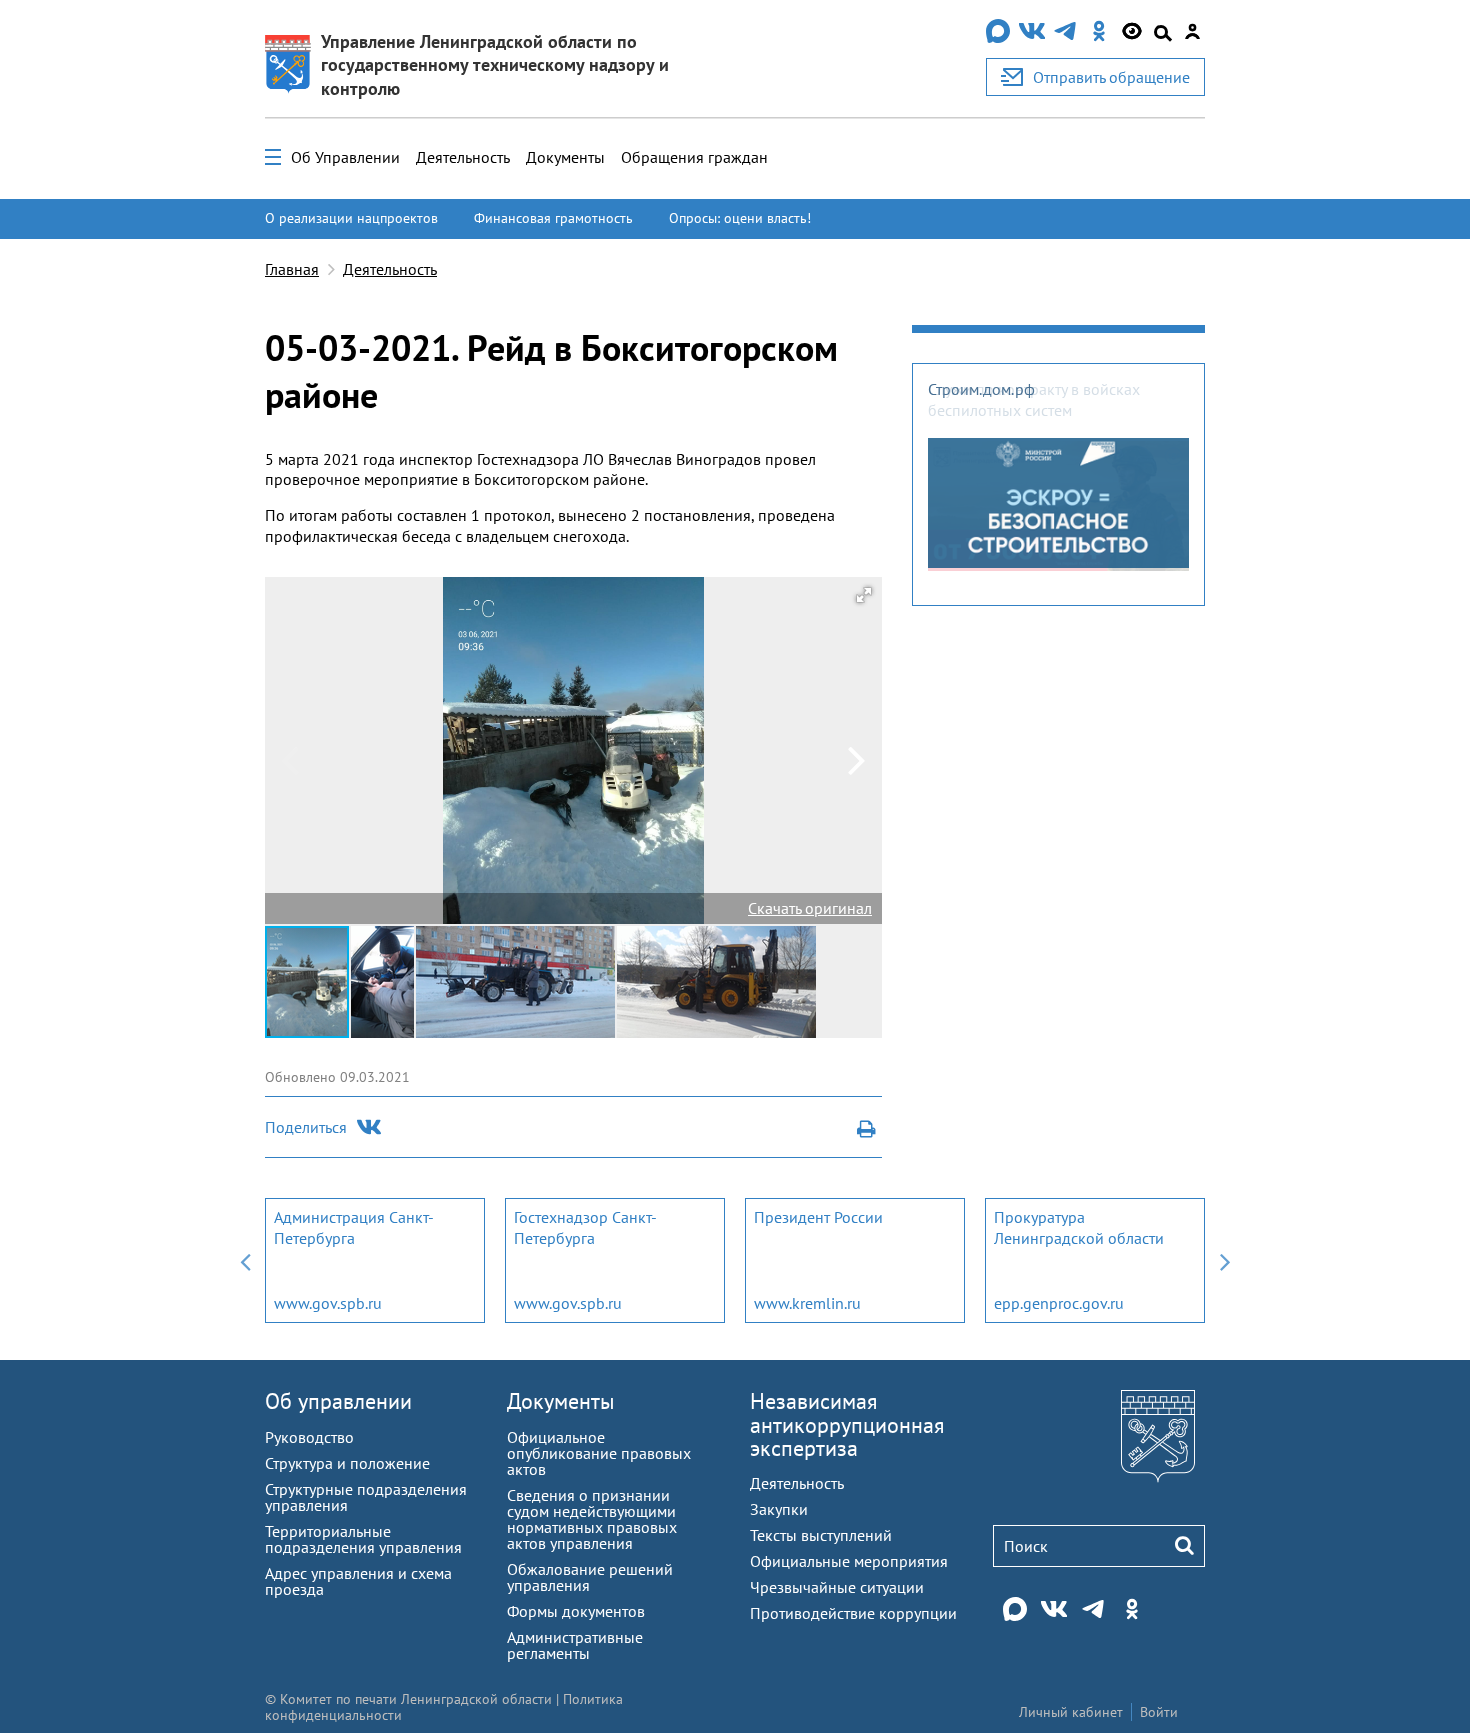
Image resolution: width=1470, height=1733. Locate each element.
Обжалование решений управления (590, 1577)
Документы (565, 157)
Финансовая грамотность (553, 218)
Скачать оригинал (810, 908)
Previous (245, 1260)
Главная (292, 269)
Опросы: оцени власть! (740, 218)
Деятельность (463, 157)
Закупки (779, 1509)
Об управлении (338, 1401)
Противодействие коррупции (853, 1613)
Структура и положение (347, 1463)
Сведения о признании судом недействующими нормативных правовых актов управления (592, 1519)
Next (1225, 1260)
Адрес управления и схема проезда (358, 1581)
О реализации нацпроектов (351, 218)
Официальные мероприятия (849, 1561)
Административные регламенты (575, 1645)
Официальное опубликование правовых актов (599, 1453)
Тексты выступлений (821, 1535)
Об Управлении (345, 157)
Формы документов (576, 1611)
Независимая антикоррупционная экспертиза (847, 1424)
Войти (1159, 1712)
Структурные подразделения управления (366, 1497)
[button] (864, 595)
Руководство (309, 1437)
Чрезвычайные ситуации (837, 1587)
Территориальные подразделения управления (363, 1539)
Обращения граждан (694, 157)
